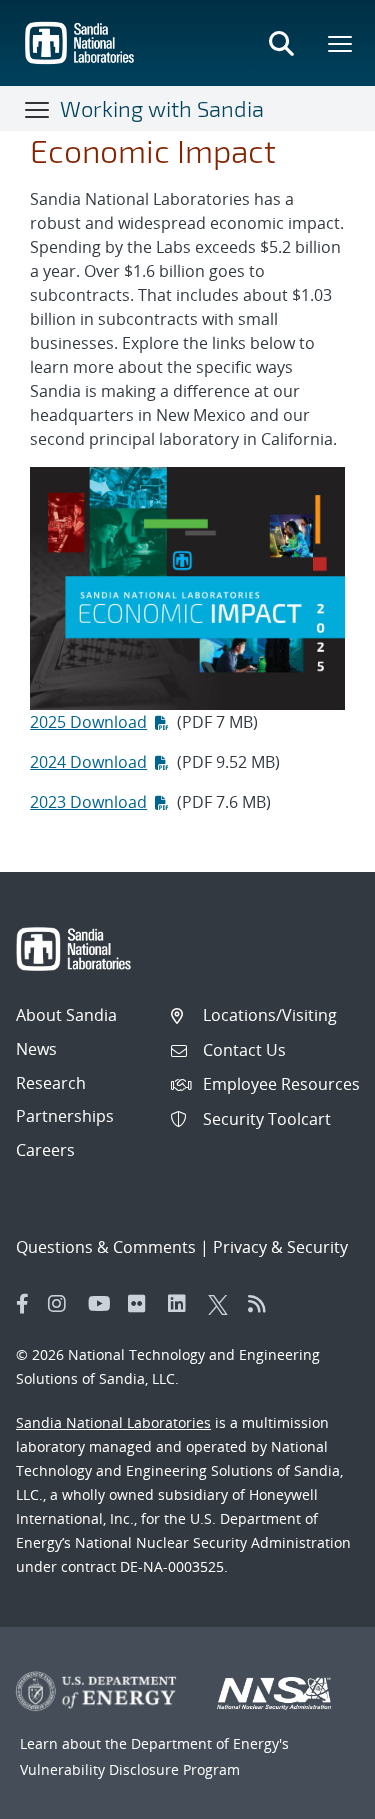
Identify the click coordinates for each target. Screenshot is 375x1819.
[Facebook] (23, 1304)
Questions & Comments (106, 1247)
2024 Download (88, 762)
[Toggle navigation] (38, 109)
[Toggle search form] (281, 43)
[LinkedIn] (183, 1304)
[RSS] (263, 1304)
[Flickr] (143, 1304)
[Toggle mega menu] (341, 43)
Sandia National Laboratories (113, 1422)
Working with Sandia (162, 108)
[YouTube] (103, 1304)
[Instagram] (63, 1304)
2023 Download (88, 802)
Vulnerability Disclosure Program (130, 1769)
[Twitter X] (223, 1304)
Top (315, 1796)
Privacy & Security (280, 1247)
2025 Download (88, 722)
